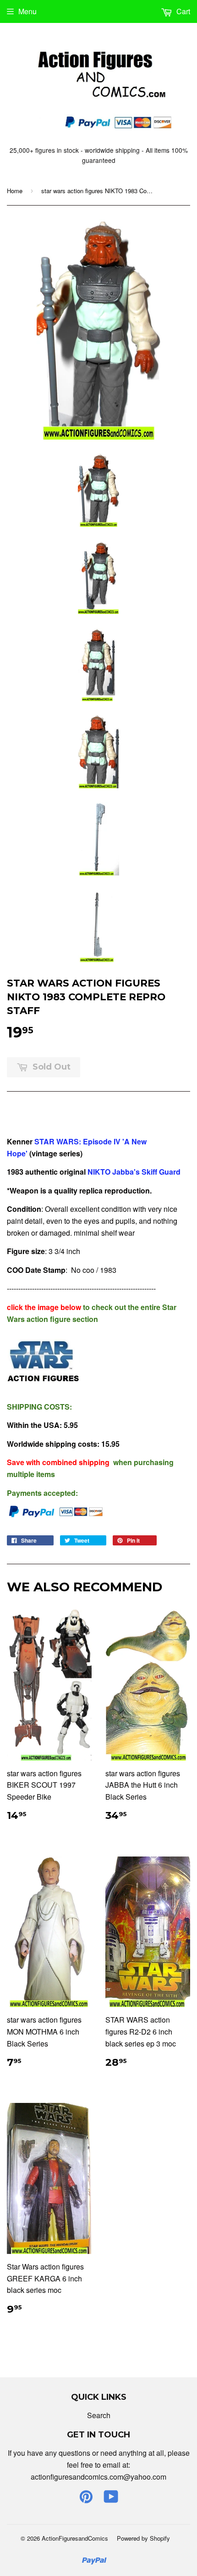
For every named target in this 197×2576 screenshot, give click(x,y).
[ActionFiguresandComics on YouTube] (111, 2499)
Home (15, 191)
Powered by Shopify (143, 2538)
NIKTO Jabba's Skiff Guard (134, 1172)
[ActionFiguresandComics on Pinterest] (86, 2499)
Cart (182, 11)
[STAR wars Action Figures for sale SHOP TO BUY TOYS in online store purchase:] (87, 1172)
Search (99, 2415)
